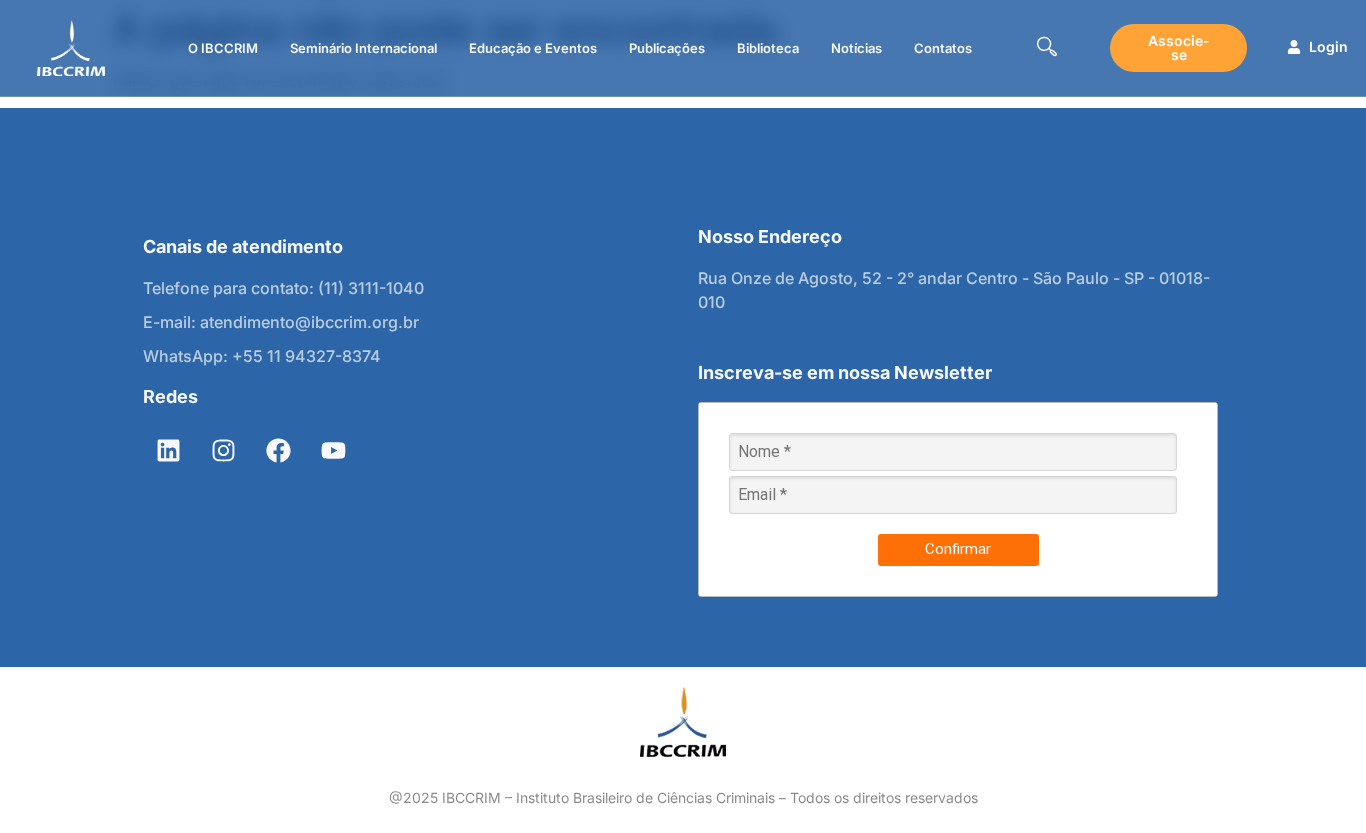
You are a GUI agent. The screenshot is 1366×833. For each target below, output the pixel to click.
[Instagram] (223, 451)
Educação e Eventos (533, 48)
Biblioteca (768, 48)
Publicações (667, 48)
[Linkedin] (168, 451)
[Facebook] (278, 451)
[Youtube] (333, 451)
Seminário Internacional (363, 48)
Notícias (856, 48)
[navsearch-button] (1047, 48)
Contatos (943, 48)
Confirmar (958, 549)
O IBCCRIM (223, 48)
